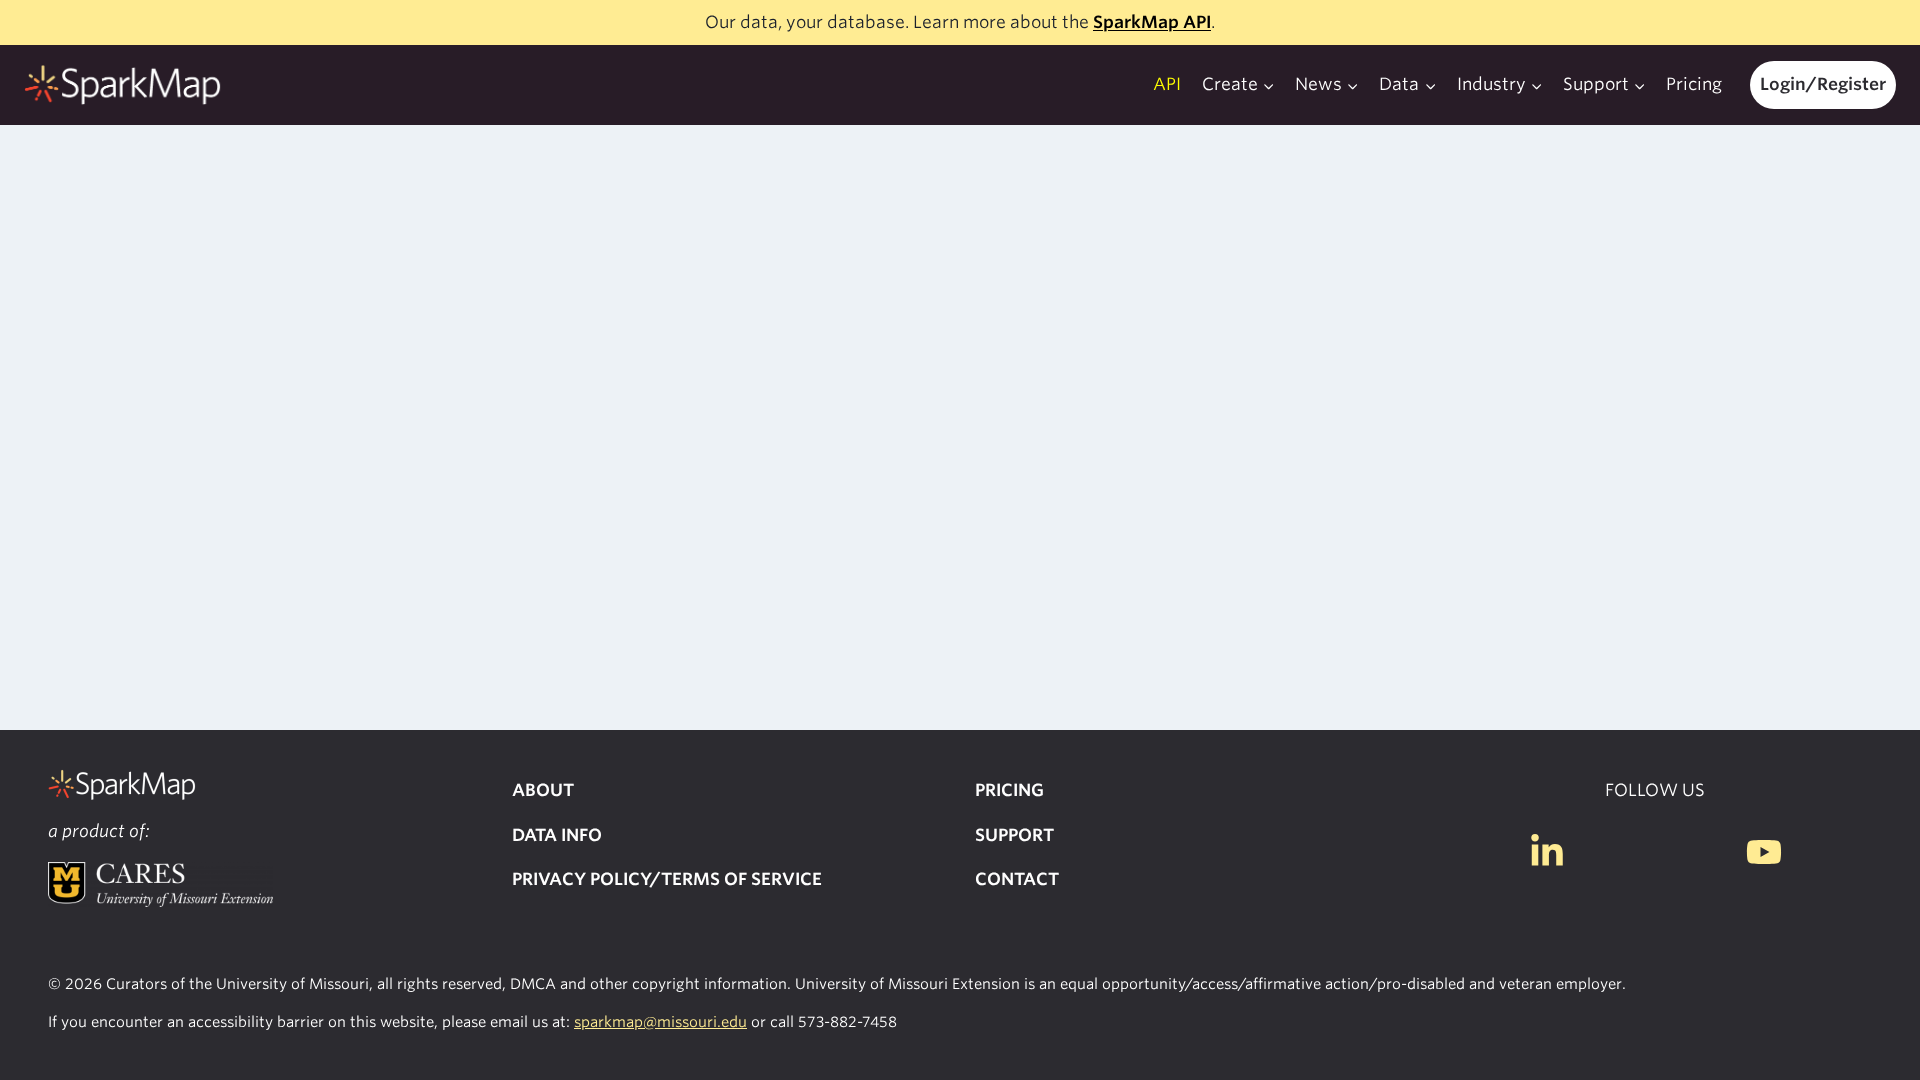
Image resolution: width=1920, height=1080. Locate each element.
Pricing (1694, 84)
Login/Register (1823, 84)
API (1167, 84)
